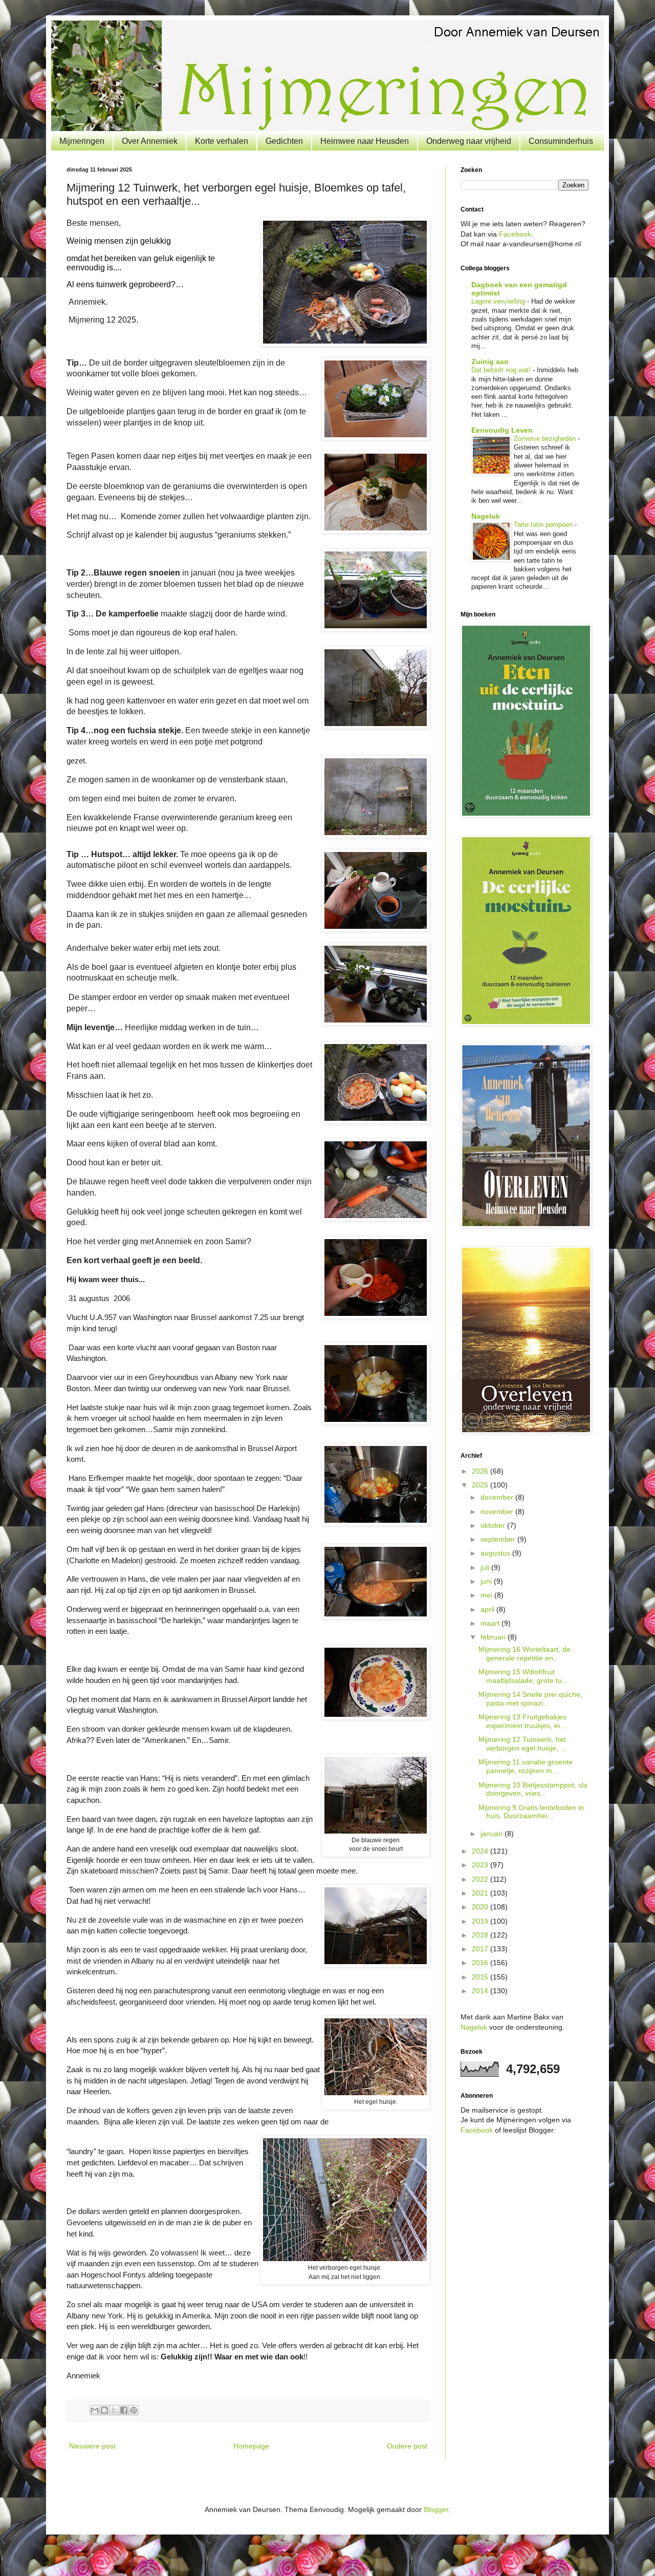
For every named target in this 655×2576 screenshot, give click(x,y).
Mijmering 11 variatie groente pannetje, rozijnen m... (526, 1766)
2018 (481, 1935)
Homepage (251, 2446)
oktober (494, 1525)
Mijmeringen (82, 141)
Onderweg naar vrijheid (469, 141)
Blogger (436, 2509)
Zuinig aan (490, 361)
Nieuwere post (92, 2446)
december (498, 1497)
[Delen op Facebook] (124, 2410)
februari (494, 1637)
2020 (481, 1907)
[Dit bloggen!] (104, 2410)
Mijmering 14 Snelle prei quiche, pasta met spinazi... (530, 1699)
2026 (481, 1471)
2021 (481, 1893)
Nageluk (486, 516)
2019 (481, 1921)
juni (487, 1581)
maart (491, 1623)
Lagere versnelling (499, 301)
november (498, 1511)
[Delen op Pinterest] (134, 2410)
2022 (481, 1879)
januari (493, 1834)
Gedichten (284, 141)
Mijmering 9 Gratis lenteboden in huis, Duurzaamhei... (531, 1812)
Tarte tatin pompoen (544, 525)
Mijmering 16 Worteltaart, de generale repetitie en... (525, 1654)
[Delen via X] (114, 2410)
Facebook (515, 234)
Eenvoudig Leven (502, 430)
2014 (481, 1991)
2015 (481, 1977)
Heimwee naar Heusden (365, 141)
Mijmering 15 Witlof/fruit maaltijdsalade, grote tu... (523, 1676)
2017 (481, 1949)
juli (486, 1567)
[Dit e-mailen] (95, 2410)
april (488, 1609)
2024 (481, 1851)
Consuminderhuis (561, 141)
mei (487, 1595)
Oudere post (407, 2446)
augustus (496, 1553)
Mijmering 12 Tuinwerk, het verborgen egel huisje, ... (522, 1744)
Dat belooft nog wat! (502, 370)
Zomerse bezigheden (546, 439)
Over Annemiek (150, 141)
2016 (481, 1963)
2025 (481, 1485)
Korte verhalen (222, 141)
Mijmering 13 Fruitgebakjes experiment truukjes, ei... (522, 1721)
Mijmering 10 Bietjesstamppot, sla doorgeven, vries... (533, 1789)
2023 (481, 1865)
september (499, 1539)
